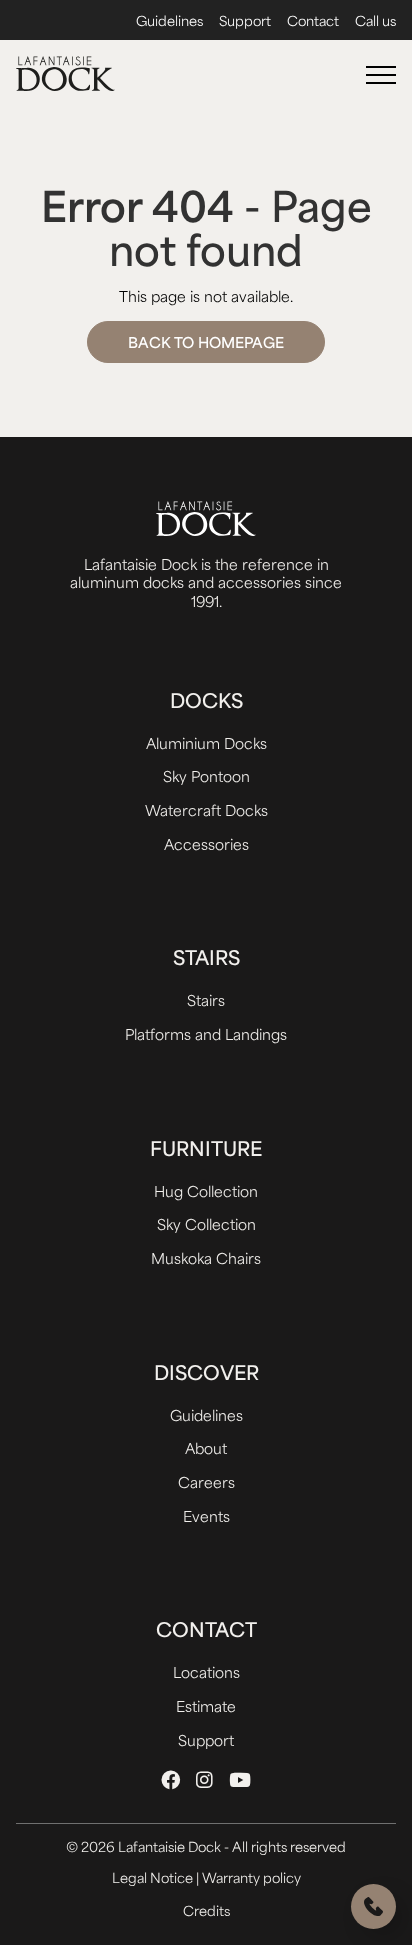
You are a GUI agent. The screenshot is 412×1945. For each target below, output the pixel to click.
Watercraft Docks (206, 809)
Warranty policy (251, 1877)
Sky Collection (206, 1223)
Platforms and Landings (206, 1033)
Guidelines (169, 20)
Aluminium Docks (206, 742)
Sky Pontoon (206, 775)
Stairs (206, 999)
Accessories (206, 843)
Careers (206, 1481)
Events (206, 1515)
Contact (313, 20)
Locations (206, 1671)
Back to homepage (206, 341)
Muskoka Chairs (206, 1257)
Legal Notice (154, 1877)
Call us (375, 20)
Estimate (206, 1705)
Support (245, 20)
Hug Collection (206, 1190)
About (206, 1447)
